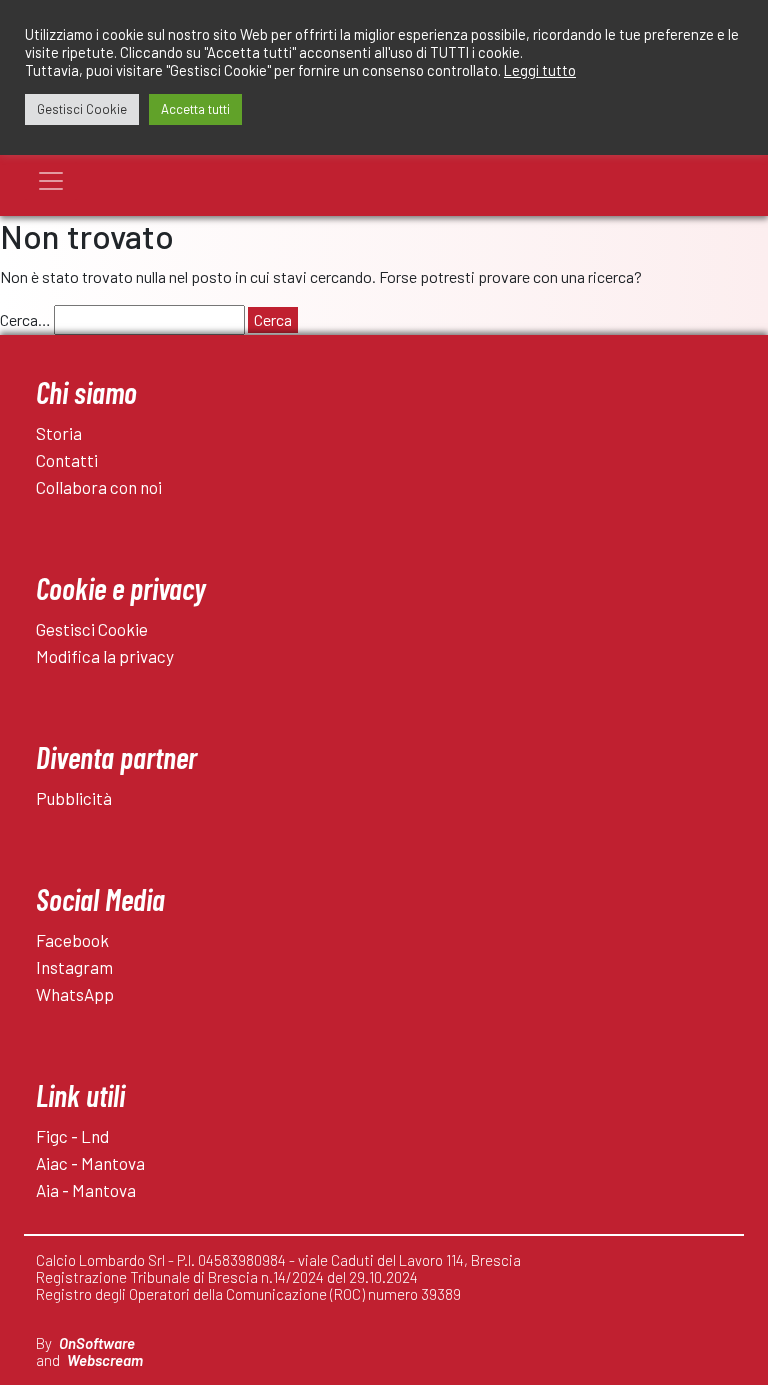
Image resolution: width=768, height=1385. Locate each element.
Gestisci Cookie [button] (82, 109)
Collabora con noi (99, 487)
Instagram (74, 967)
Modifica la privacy (105, 656)
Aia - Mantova (86, 1190)
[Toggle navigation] (51, 181)
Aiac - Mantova (90, 1163)
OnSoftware (97, 1343)
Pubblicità (74, 798)
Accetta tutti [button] (195, 109)
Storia (59, 433)
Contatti (67, 460)
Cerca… (25, 319)
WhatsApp (75, 994)
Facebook (72, 940)
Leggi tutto (540, 70)
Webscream (105, 1360)
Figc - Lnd (72, 1136)
